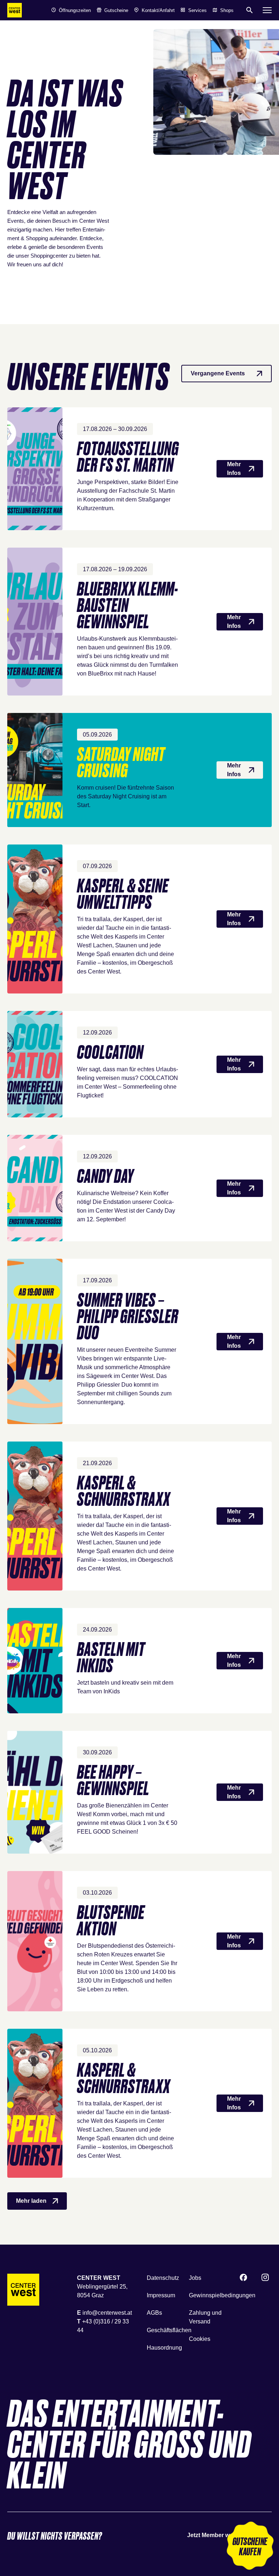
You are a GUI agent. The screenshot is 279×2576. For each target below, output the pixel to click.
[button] (250, 2547)
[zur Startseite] (15, 10)
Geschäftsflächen (169, 2330)
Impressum (161, 2295)
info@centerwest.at (107, 2313)
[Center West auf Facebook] (243, 2278)
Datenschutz (163, 2278)
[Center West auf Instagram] (265, 2278)
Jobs (195, 2278)
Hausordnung (164, 2348)
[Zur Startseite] (23, 2290)
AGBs (154, 2313)
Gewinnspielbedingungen (222, 2295)
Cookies (200, 2339)
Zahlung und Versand (205, 2317)
